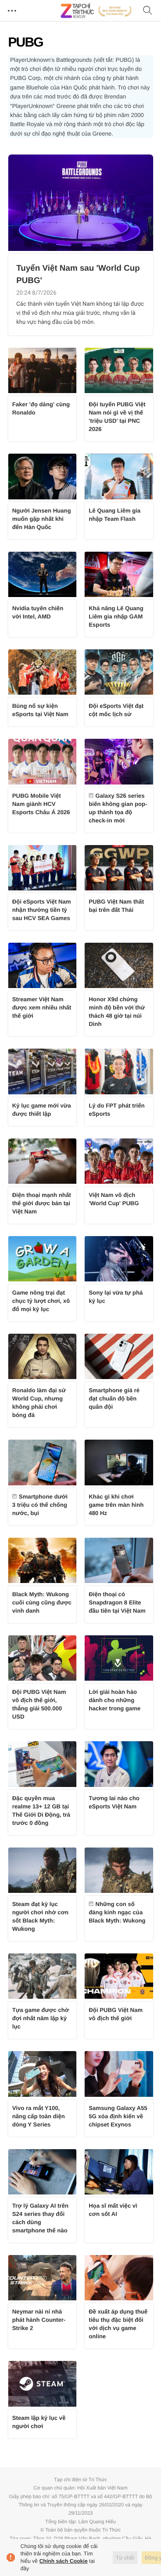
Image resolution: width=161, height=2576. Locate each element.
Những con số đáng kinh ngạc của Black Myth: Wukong (117, 1912)
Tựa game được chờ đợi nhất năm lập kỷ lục (41, 2018)
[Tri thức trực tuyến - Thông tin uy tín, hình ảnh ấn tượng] (96, 11)
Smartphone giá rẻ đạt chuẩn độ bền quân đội (114, 1398)
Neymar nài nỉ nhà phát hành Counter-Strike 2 (39, 2320)
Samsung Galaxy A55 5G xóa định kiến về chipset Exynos (118, 2116)
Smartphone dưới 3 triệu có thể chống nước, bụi (40, 1505)
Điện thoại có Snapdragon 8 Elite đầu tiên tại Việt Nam (117, 1602)
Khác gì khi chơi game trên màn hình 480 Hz (116, 1505)
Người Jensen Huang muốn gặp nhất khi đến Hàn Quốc (42, 519)
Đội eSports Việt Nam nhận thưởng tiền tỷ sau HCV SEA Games (42, 910)
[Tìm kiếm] (148, 11)
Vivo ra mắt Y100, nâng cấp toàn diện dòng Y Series (39, 2116)
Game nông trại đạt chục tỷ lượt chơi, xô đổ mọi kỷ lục (41, 1301)
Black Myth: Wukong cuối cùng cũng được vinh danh (42, 1602)
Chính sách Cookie (63, 2561)
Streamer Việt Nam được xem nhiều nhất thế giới (42, 1007)
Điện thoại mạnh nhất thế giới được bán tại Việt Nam (42, 1203)
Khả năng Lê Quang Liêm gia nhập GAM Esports (116, 616)
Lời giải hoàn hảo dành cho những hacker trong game (115, 1700)
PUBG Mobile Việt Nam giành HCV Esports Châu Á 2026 (41, 804)
